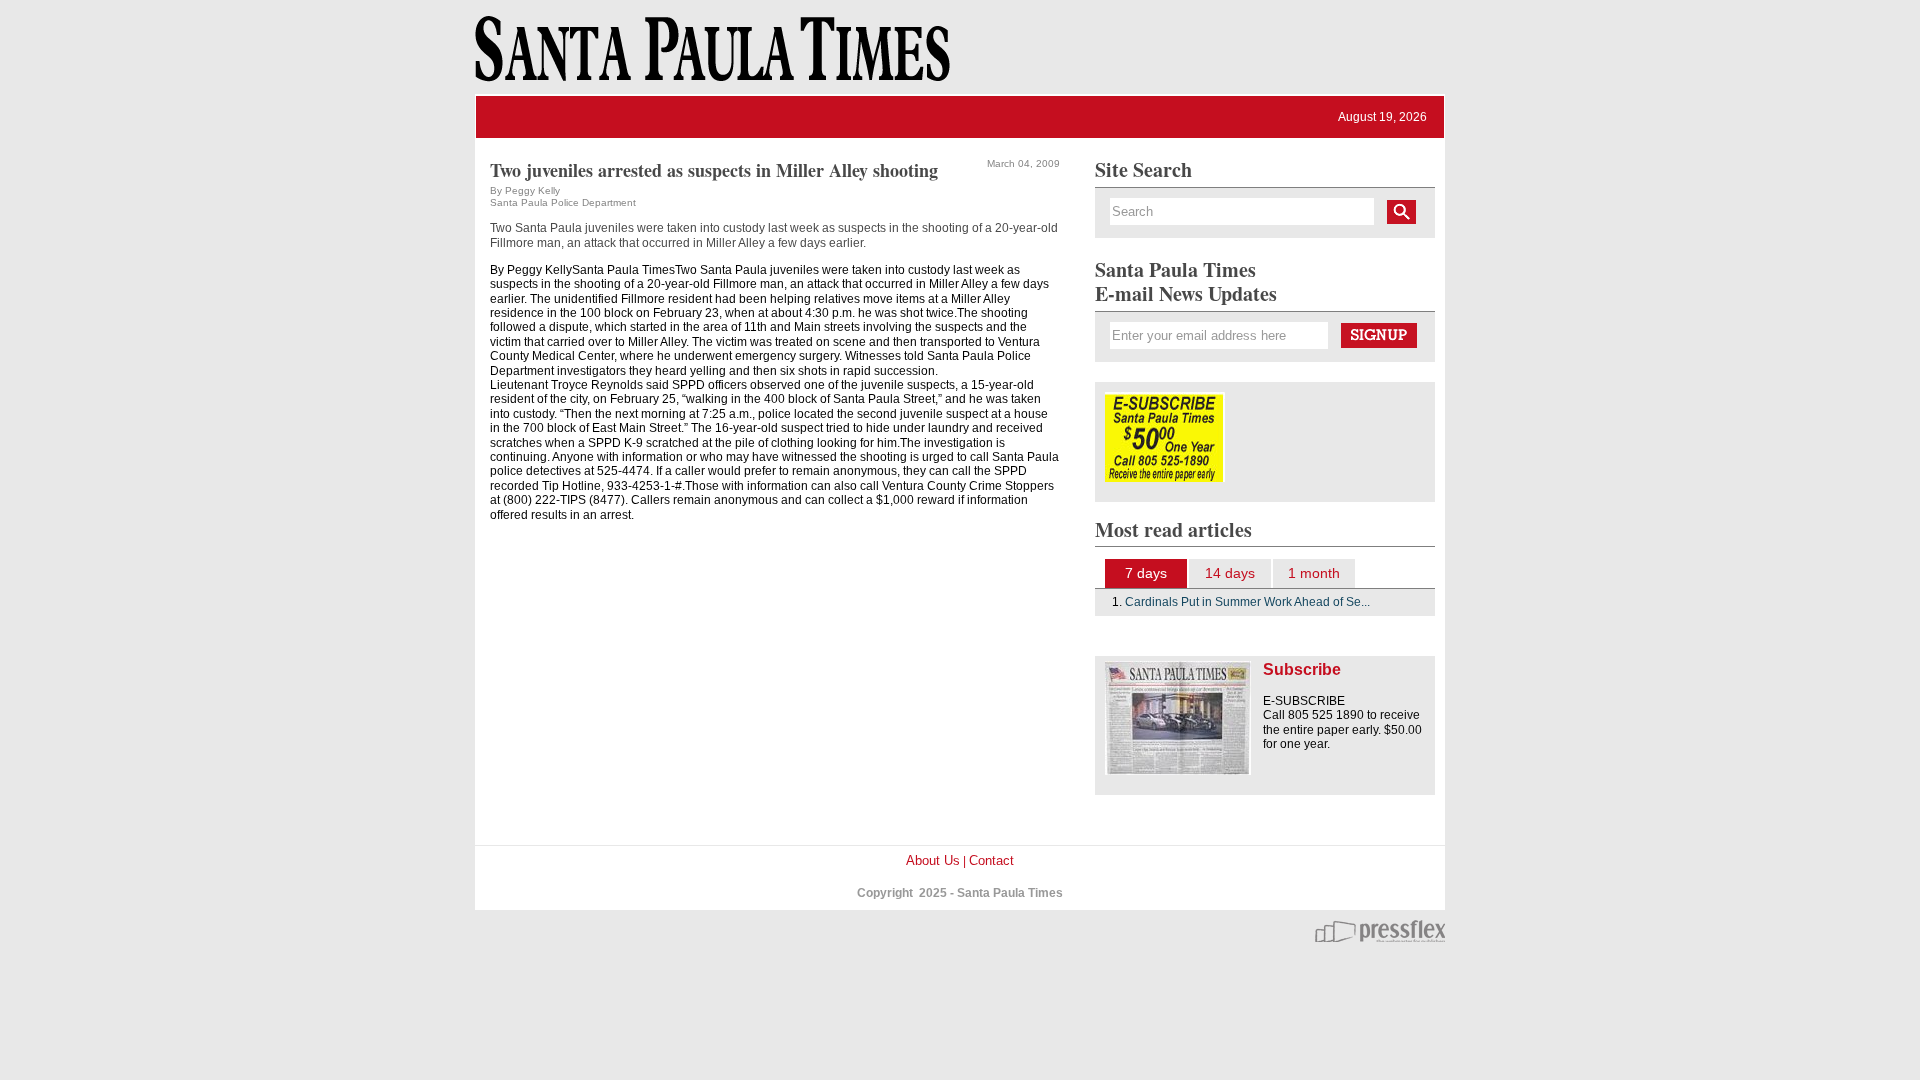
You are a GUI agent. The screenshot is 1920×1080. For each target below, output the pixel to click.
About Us (933, 860)
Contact (991, 860)
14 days (1230, 573)
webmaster (1380, 931)
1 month (1314, 573)
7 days (1146, 573)
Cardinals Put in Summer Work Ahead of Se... (1247, 602)
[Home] (709, 58)
